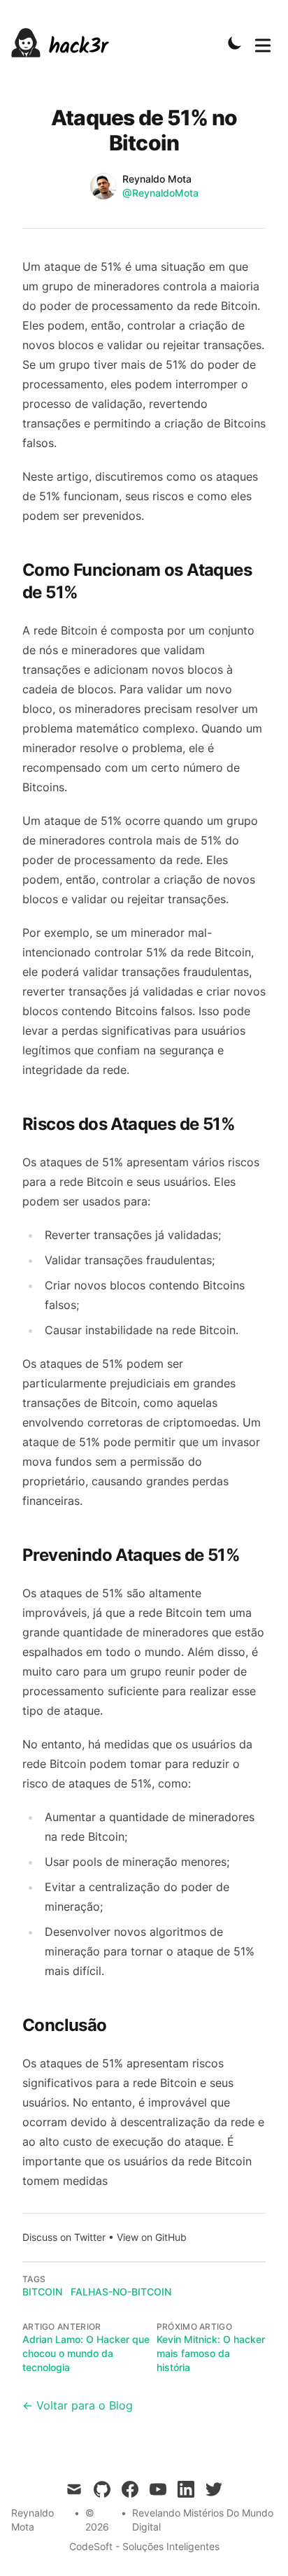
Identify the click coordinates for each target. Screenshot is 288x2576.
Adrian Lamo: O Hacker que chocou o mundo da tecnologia (86, 2353)
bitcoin (42, 2292)
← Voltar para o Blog (78, 2405)
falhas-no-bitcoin (121, 2292)
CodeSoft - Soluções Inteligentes (144, 2546)
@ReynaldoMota (160, 193)
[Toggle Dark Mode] (235, 43)
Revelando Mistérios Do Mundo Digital (203, 2520)
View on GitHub (152, 2237)
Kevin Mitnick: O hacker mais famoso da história (211, 2353)
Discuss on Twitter (64, 2237)
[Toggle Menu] (263, 43)
